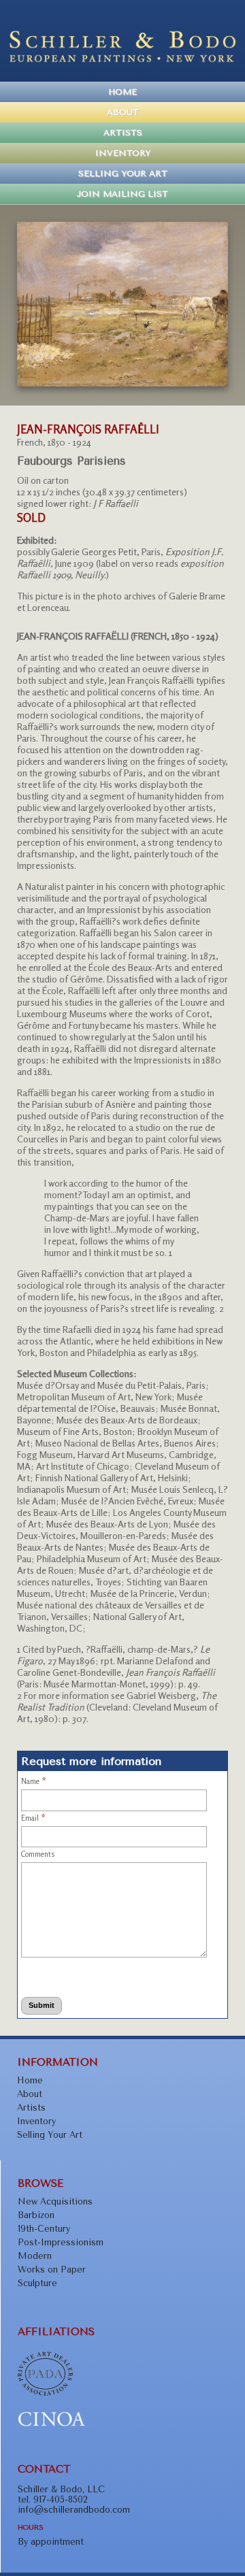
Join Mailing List (122, 194)
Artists (123, 133)
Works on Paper (52, 2269)
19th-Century (44, 2229)
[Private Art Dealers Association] (45, 2393)
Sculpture (37, 2283)
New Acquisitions (55, 2201)
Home (122, 92)
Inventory (123, 153)
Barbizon (36, 2215)
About (123, 112)
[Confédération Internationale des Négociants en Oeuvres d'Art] (52, 2424)
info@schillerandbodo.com (74, 2510)
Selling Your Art (123, 174)
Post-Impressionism (61, 2242)
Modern (35, 2256)
